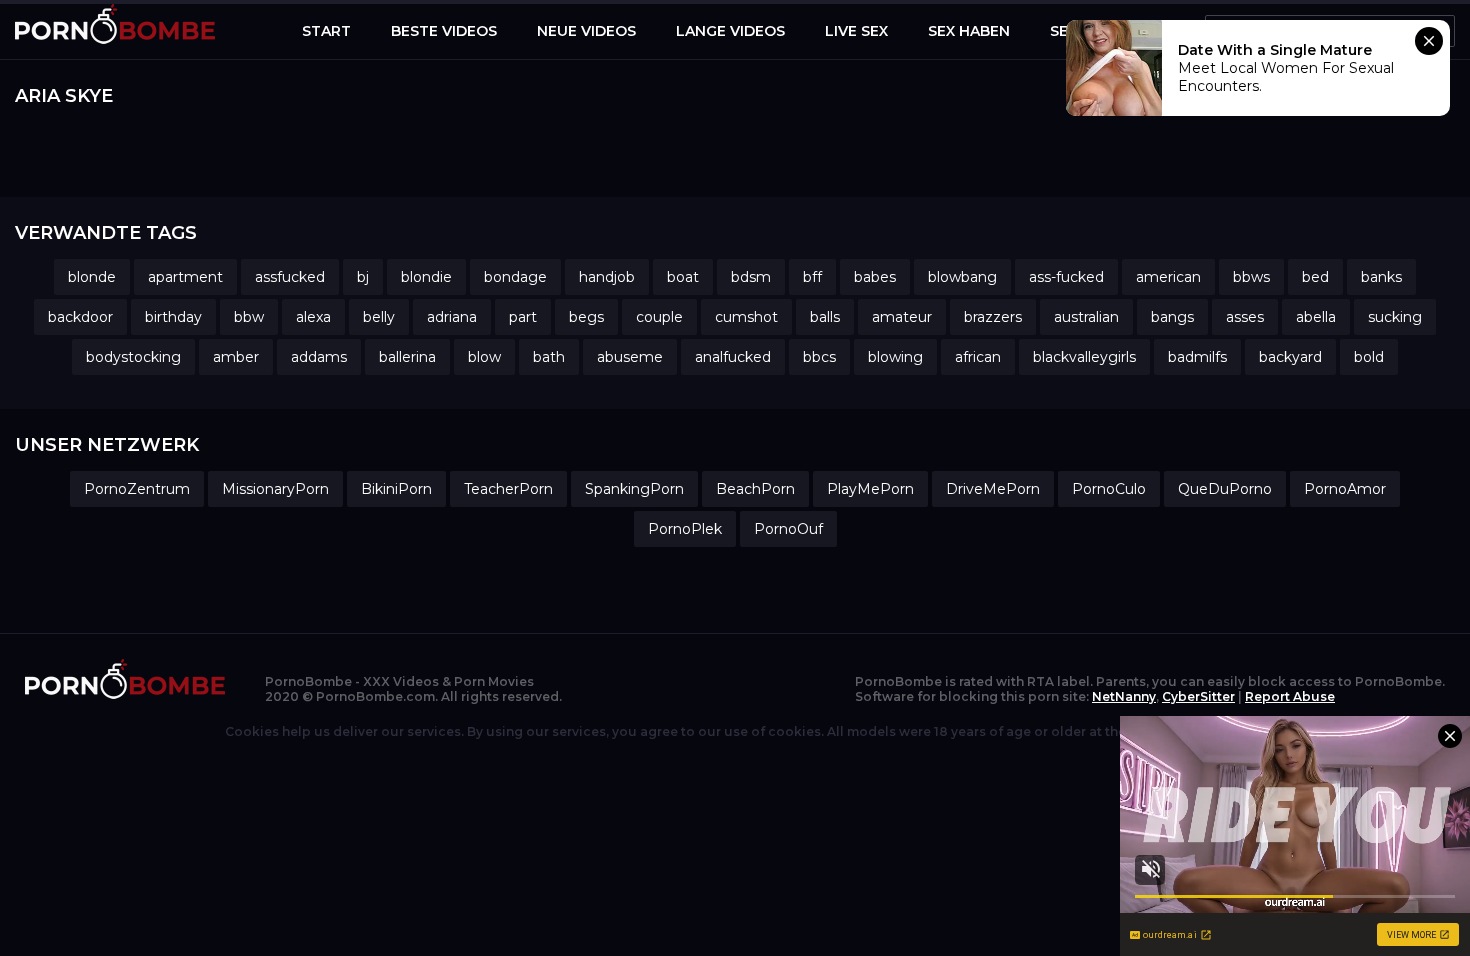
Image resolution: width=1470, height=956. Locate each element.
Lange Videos (730, 31)
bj (363, 277)
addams (319, 357)
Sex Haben (969, 31)
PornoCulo (1109, 489)
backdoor (80, 317)
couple (659, 317)
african (978, 357)
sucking (1395, 317)
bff (812, 277)
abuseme (630, 357)
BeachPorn (755, 489)
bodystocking (133, 357)
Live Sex (856, 31)
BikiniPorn (396, 489)
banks (1381, 277)
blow (484, 357)
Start (326, 31)
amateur (902, 317)
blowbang (962, 277)
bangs (1172, 317)
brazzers (993, 317)
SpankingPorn (634, 489)
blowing (895, 357)
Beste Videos (444, 31)
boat (683, 277)
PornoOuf (788, 529)
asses (1245, 317)
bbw (249, 317)
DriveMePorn (993, 489)
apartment (185, 277)
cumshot (746, 317)
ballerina (407, 357)
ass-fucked (1066, 277)
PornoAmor (1345, 489)
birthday (173, 317)
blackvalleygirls (1084, 357)
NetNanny (1124, 696)
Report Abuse (1290, 696)
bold (1369, 357)
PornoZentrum (137, 489)
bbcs (819, 357)
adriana (452, 317)
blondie (426, 277)
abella (1316, 317)
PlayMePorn (870, 489)
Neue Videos (586, 31)
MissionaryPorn (275, 489)
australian (1086, 317)
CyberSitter (1198, 696)
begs (586, 317)
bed (1315, 277)
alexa (313, 317)
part (523, 317)
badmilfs (1197, 357)
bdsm (751, 277)
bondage (515, 277)
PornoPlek (685, 529)
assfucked (290, 277)
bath (549, 357)
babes (875, 277)
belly (379, 317)
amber (236, 357)
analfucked (733, 357)
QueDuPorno (1225, 489)
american (1168, 277)
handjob (607, 277)
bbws (1251, 277)
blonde (92, 277)
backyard (1290, 357)
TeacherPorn (508, 489)
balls (825, 317)
